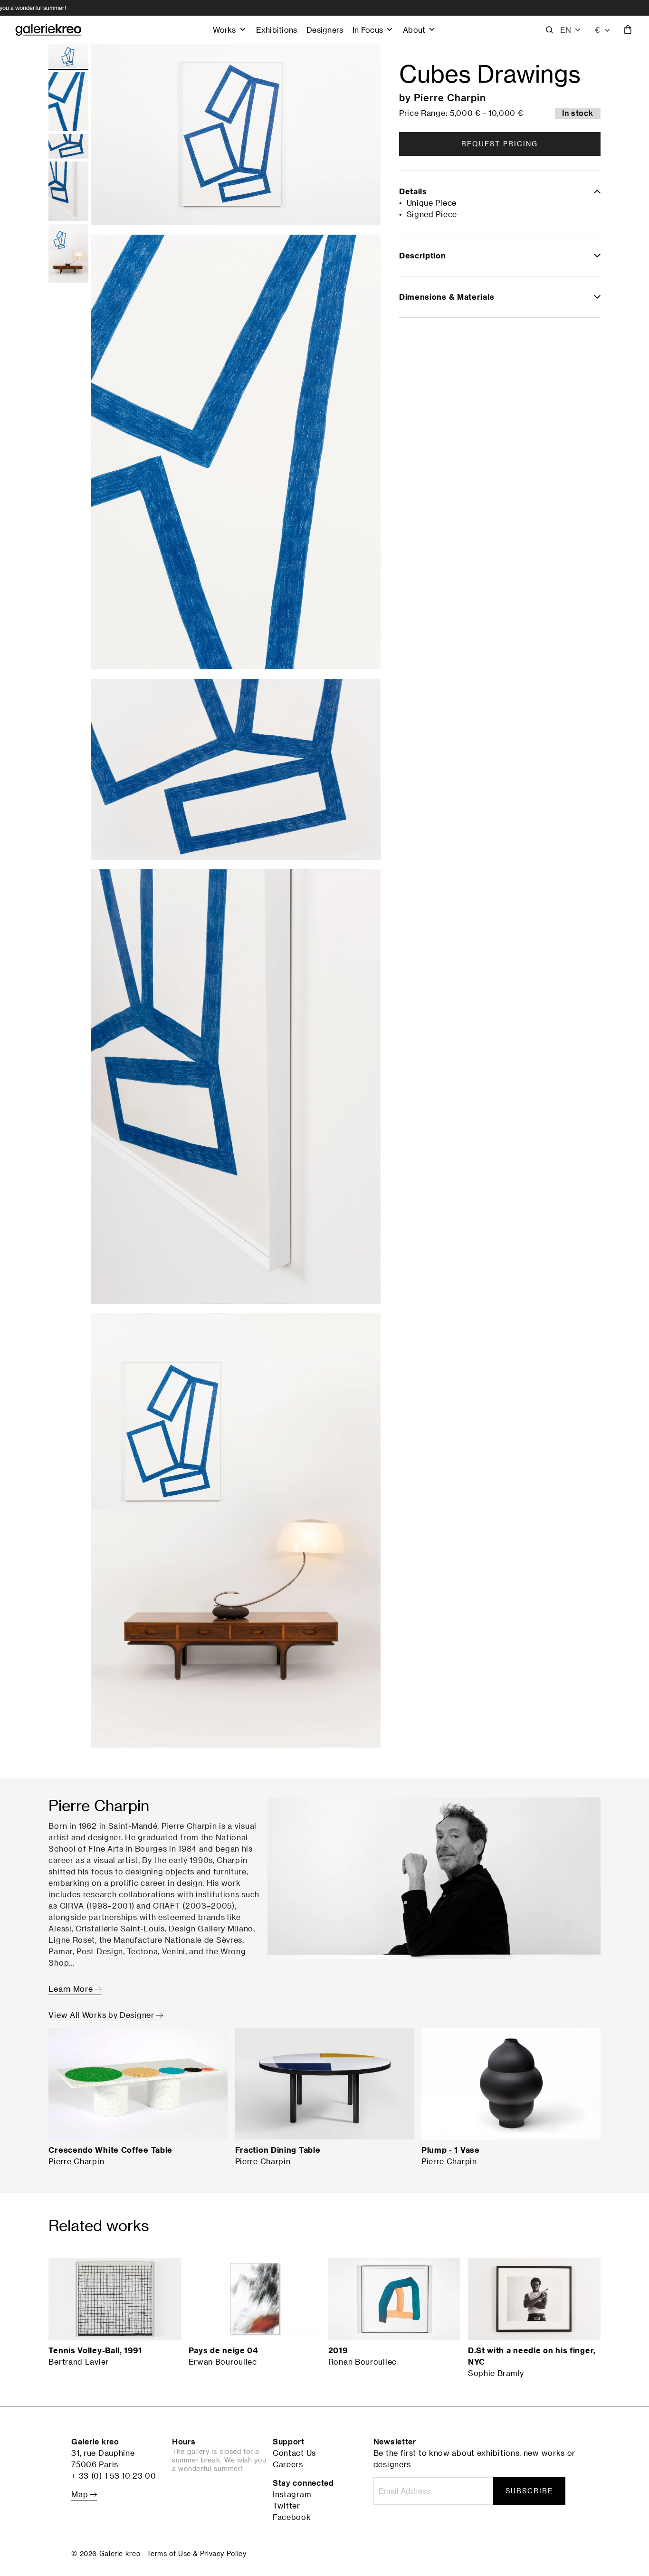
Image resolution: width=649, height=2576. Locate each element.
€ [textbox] (597, 30)
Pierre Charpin (450, 97)
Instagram (292, 2494)
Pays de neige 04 (223, 2350)
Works (224, 30)
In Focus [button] (368, 30)
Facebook (292, 2517)
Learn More (72, 1989)
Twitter (286, 2506)
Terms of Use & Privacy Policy (196, 2553)
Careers (288, 2464)
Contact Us (294, 2453)
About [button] (414, 30)
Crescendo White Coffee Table (110, 2150)
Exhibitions (277, 30)
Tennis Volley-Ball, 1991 (95, 2350)
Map (81, 2494)
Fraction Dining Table (278, 2150)
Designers (325, 30)
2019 (338, 2350)
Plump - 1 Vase (451, 2150)
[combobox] (603, 30)
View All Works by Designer (102, 2015)
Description (423, 256)
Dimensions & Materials (447, 297)
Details (413, 191)
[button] (571, 30)
